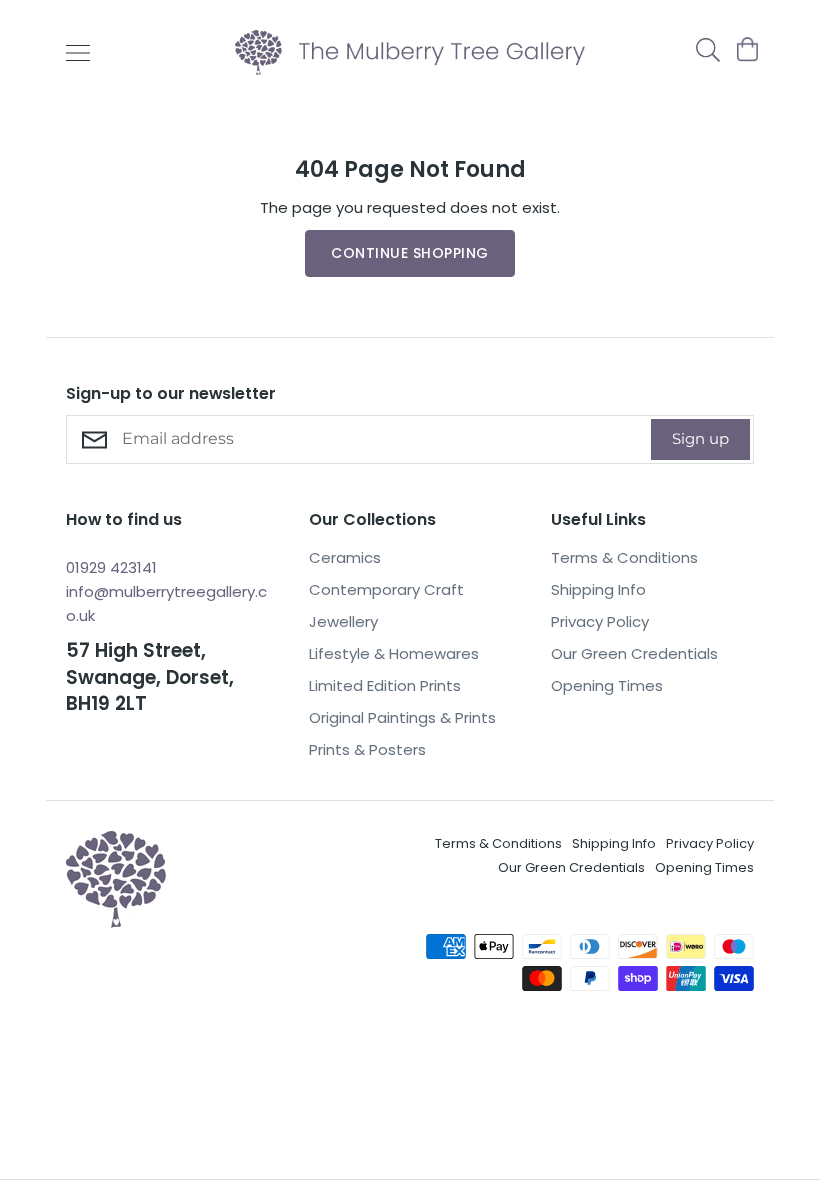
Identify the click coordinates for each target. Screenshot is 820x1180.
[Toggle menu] (78, 53)
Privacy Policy (600, 621)
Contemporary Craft (386, 589)
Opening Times (607, 685)
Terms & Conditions (624, 557)
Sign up (700, 438)
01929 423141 (111, 567)
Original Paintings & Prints (402, 717)
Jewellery (343, 621)
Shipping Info (598, 589)
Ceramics (345, 557)
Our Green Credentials (634, 653)
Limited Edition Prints (385, 685)
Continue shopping (410, 253)
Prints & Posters (367, 749)
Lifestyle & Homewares (394, 653)
